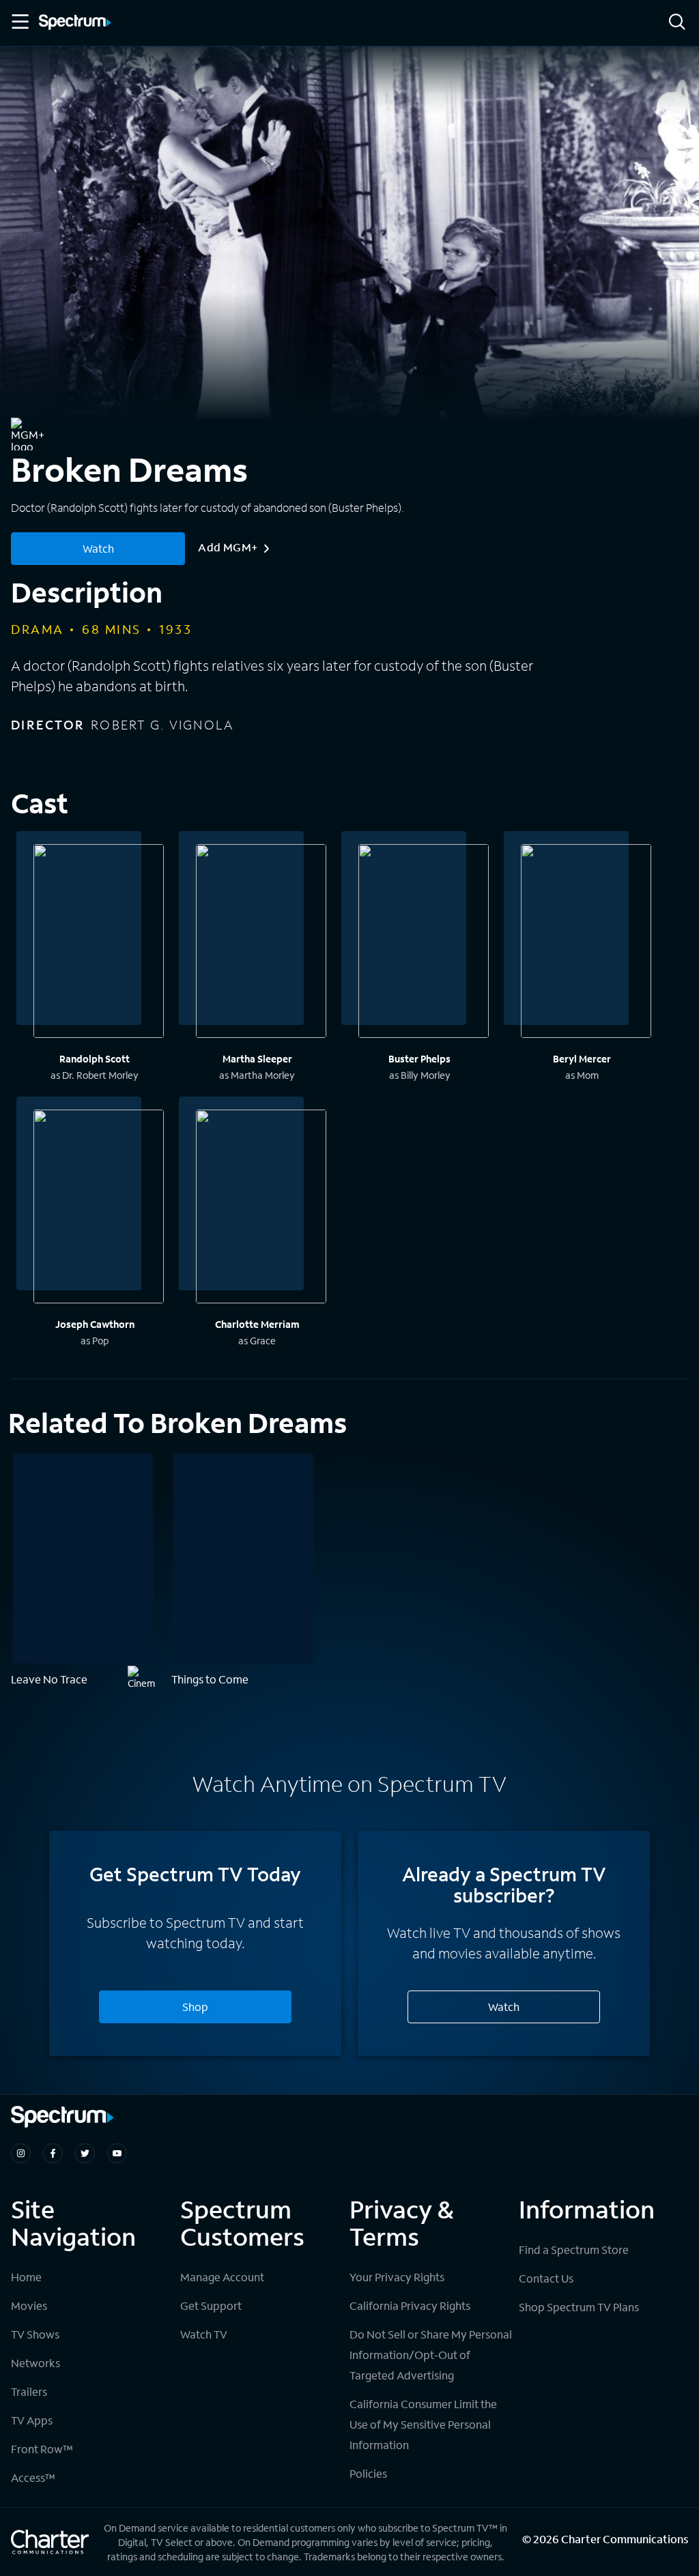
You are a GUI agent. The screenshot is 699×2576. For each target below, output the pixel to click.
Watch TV (204, 2334)
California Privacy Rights (410, 2305)
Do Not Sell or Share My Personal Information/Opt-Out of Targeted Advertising (431, 2355)
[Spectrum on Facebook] (53, 2153)
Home (26, 2277)
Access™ (33, 2477)
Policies (368, 2473)
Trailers (29, 2391)
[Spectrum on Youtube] (117, 2153)
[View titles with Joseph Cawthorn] (99, 1209)
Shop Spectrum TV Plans (579, 2307)
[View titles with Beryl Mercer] (586, 943)
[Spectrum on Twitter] (85, 2153)
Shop (195, 2007)
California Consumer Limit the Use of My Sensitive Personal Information (423, 2424)
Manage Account (222, 2277)
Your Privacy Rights (397, 2277)
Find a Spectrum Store (574, 2249)
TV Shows (35, 2334)
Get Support (211, 2305)
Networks (35, 2363)
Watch (98, 548)
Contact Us (546, 2278)
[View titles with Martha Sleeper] (261, 943)
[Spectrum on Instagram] (21, 2153)
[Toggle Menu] (19, 22)
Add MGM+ (228, 547)
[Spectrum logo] (75, 23)
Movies (29, 2305)
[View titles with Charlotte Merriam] (261, 1209)
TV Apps (32, 2420)
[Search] (677, 23)
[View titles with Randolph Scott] (99, 943)
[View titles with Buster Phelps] (424, 943)
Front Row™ (42, 2449)
